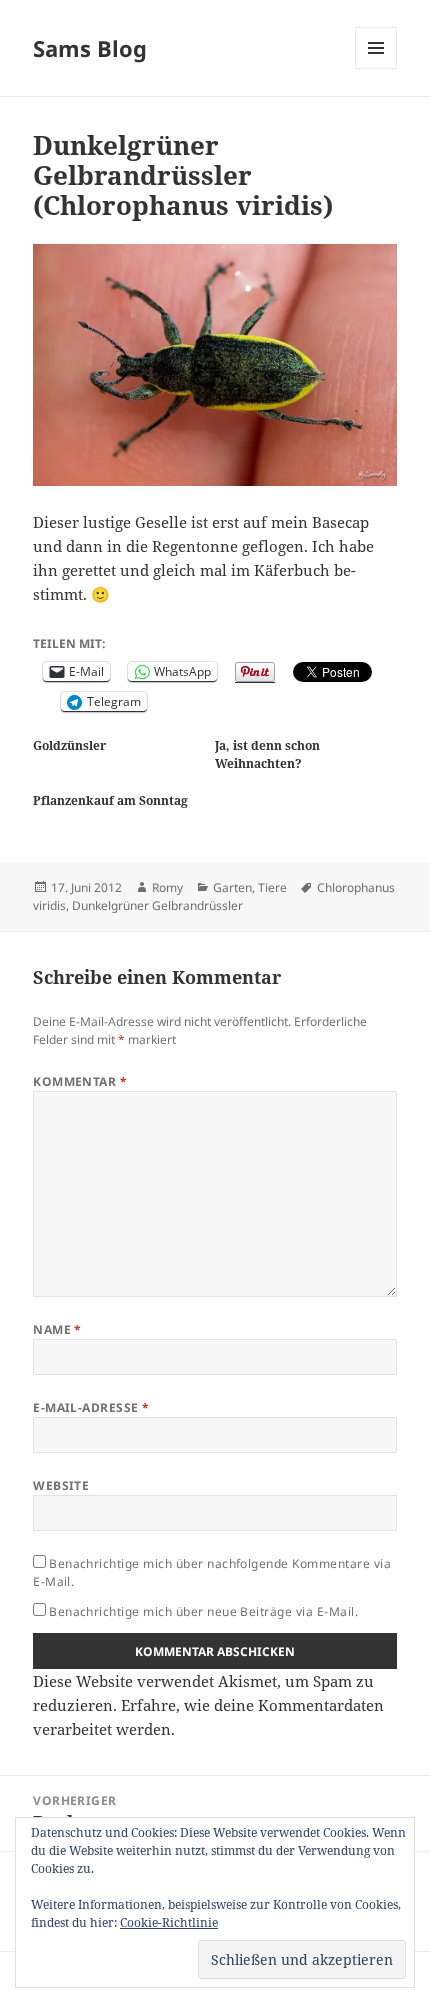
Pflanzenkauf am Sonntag (110, 800)
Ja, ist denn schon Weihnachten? (267, 754)
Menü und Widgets (376, 68)
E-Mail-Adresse (91, 1407)
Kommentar (80, 1081)
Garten (232, 887)
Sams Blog (90, 48)
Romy (167, 887)
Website (61, 1485)
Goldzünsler (69, 745)
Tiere (272, 887)
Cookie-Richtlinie (169, 1922)
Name (57, 1329)
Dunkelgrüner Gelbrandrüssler (157, 905)
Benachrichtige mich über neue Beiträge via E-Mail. (203, 1611)
